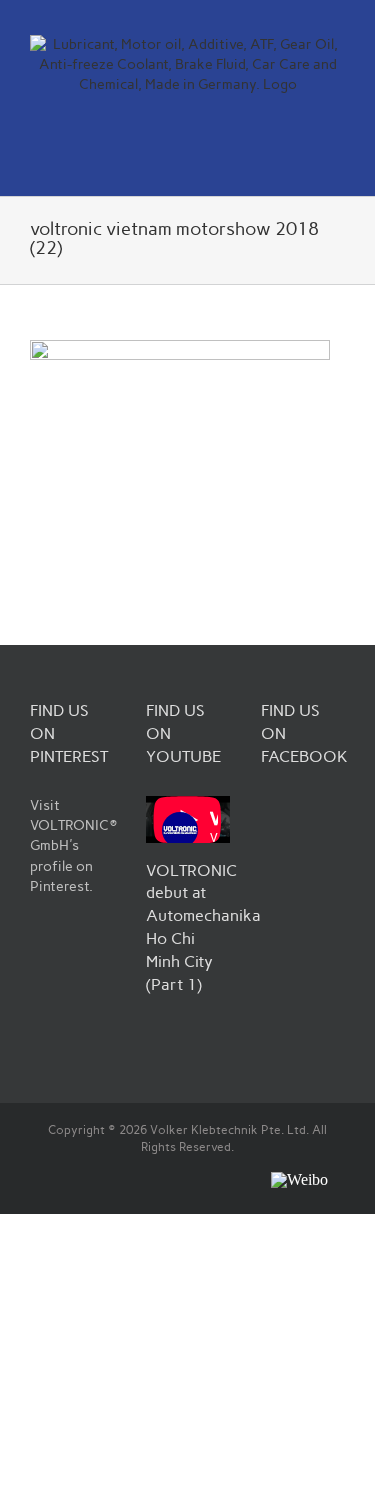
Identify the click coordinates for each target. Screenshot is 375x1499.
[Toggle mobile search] (301, 164)
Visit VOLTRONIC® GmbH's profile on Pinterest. (74, 845)
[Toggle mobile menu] (337, 164)
